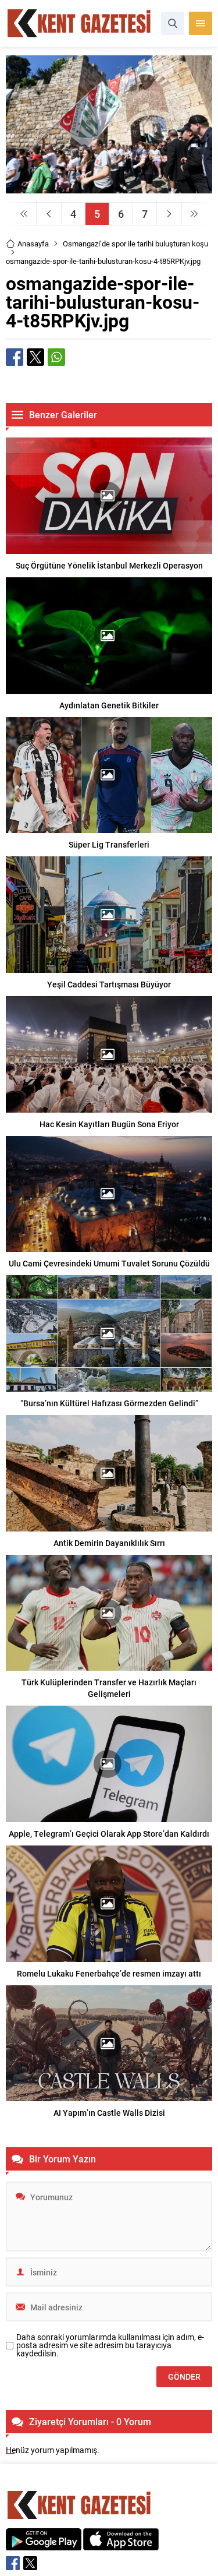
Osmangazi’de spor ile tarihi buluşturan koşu (135, 244)
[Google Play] (44, 2544)
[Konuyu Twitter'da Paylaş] (35, 357)
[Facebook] (13, 2563)
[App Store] (121, 2544)
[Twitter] (30, 2563)
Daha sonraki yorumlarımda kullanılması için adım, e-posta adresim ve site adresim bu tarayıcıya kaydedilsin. (110, 2345)
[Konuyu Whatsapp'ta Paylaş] (56, 357)
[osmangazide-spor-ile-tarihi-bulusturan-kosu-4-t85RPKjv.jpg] (109, 188)
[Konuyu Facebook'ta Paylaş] (15, 357)
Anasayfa (33, 244)
